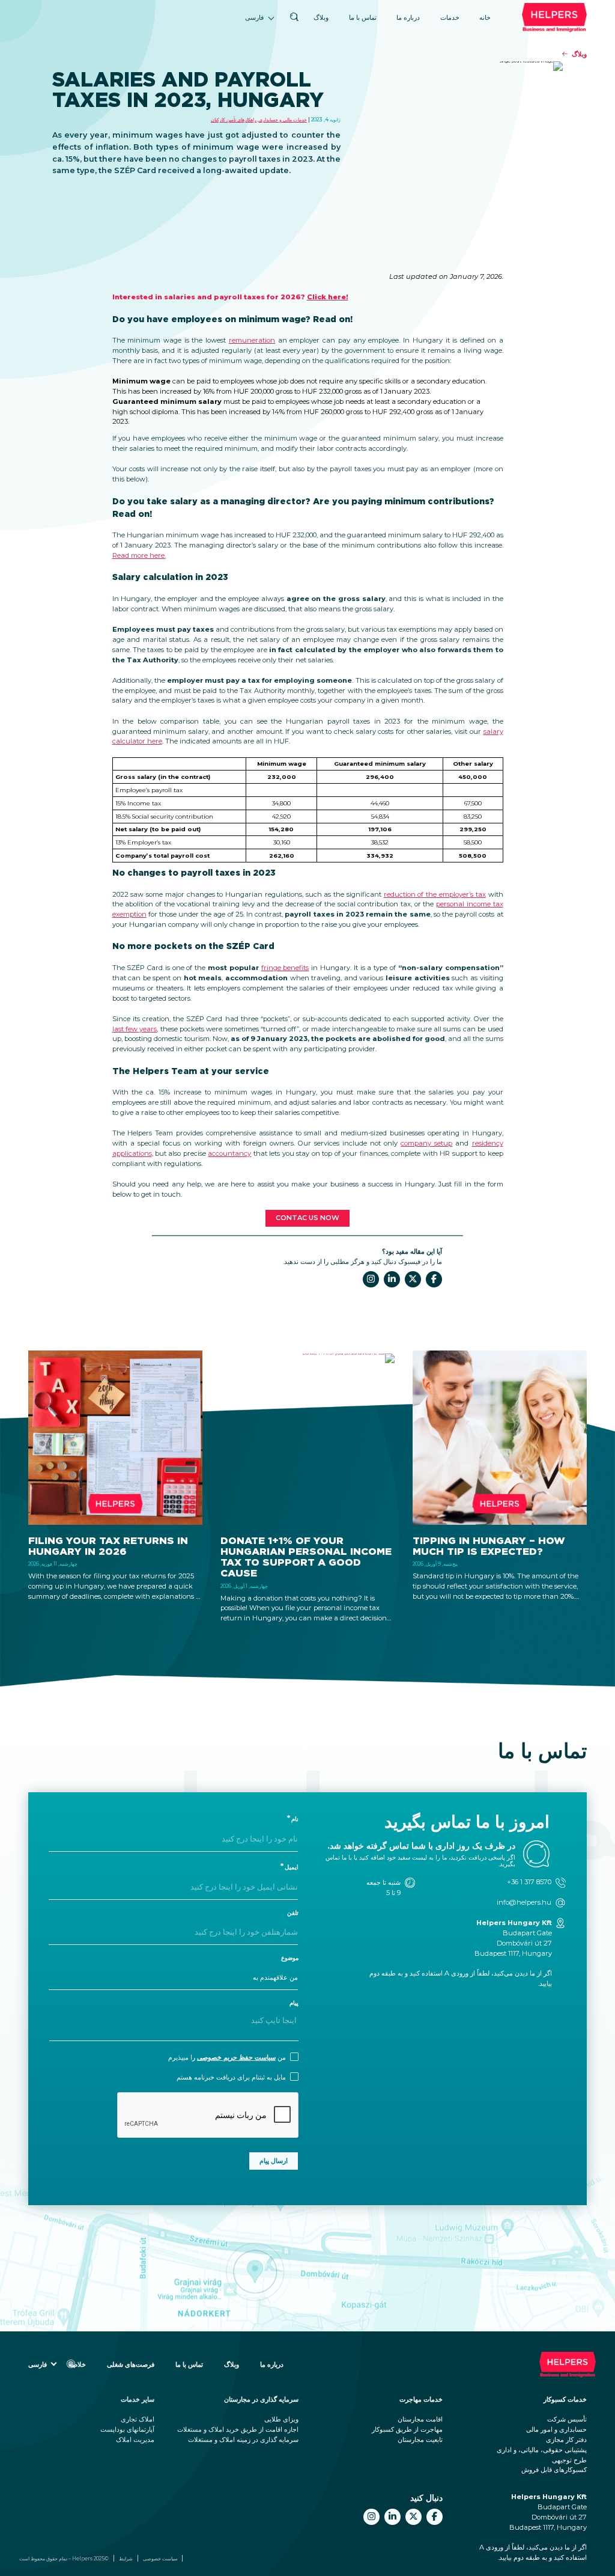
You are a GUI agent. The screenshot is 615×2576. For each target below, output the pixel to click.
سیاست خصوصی (160, 2559)
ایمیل (292, 1867)
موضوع (290, 1958)
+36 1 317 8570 (529, 1882)
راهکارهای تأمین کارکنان (234, 120)
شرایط (126, 2559)
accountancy (229, 1153)
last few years (135, 1029)
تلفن (293, 1913)
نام (295, 1819)
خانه (485, 17)
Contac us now (307, 1218)
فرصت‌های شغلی (131, 2364)
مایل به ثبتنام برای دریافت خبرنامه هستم (231, 2077)
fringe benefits (285, 968)
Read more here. (139, 555)
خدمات (450, 17)
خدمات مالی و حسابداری (283, 120)
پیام (294, 2003)
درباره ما (408, 17)
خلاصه (77, 2364)
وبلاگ (321, 17)
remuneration (252, 340)
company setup (426, 1143)
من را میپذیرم (227, 2057)
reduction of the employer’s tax (435, 894)
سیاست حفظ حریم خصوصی (236, 2057)
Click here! (328, 297)
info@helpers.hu (524, 1902)
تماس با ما (363, 17)
